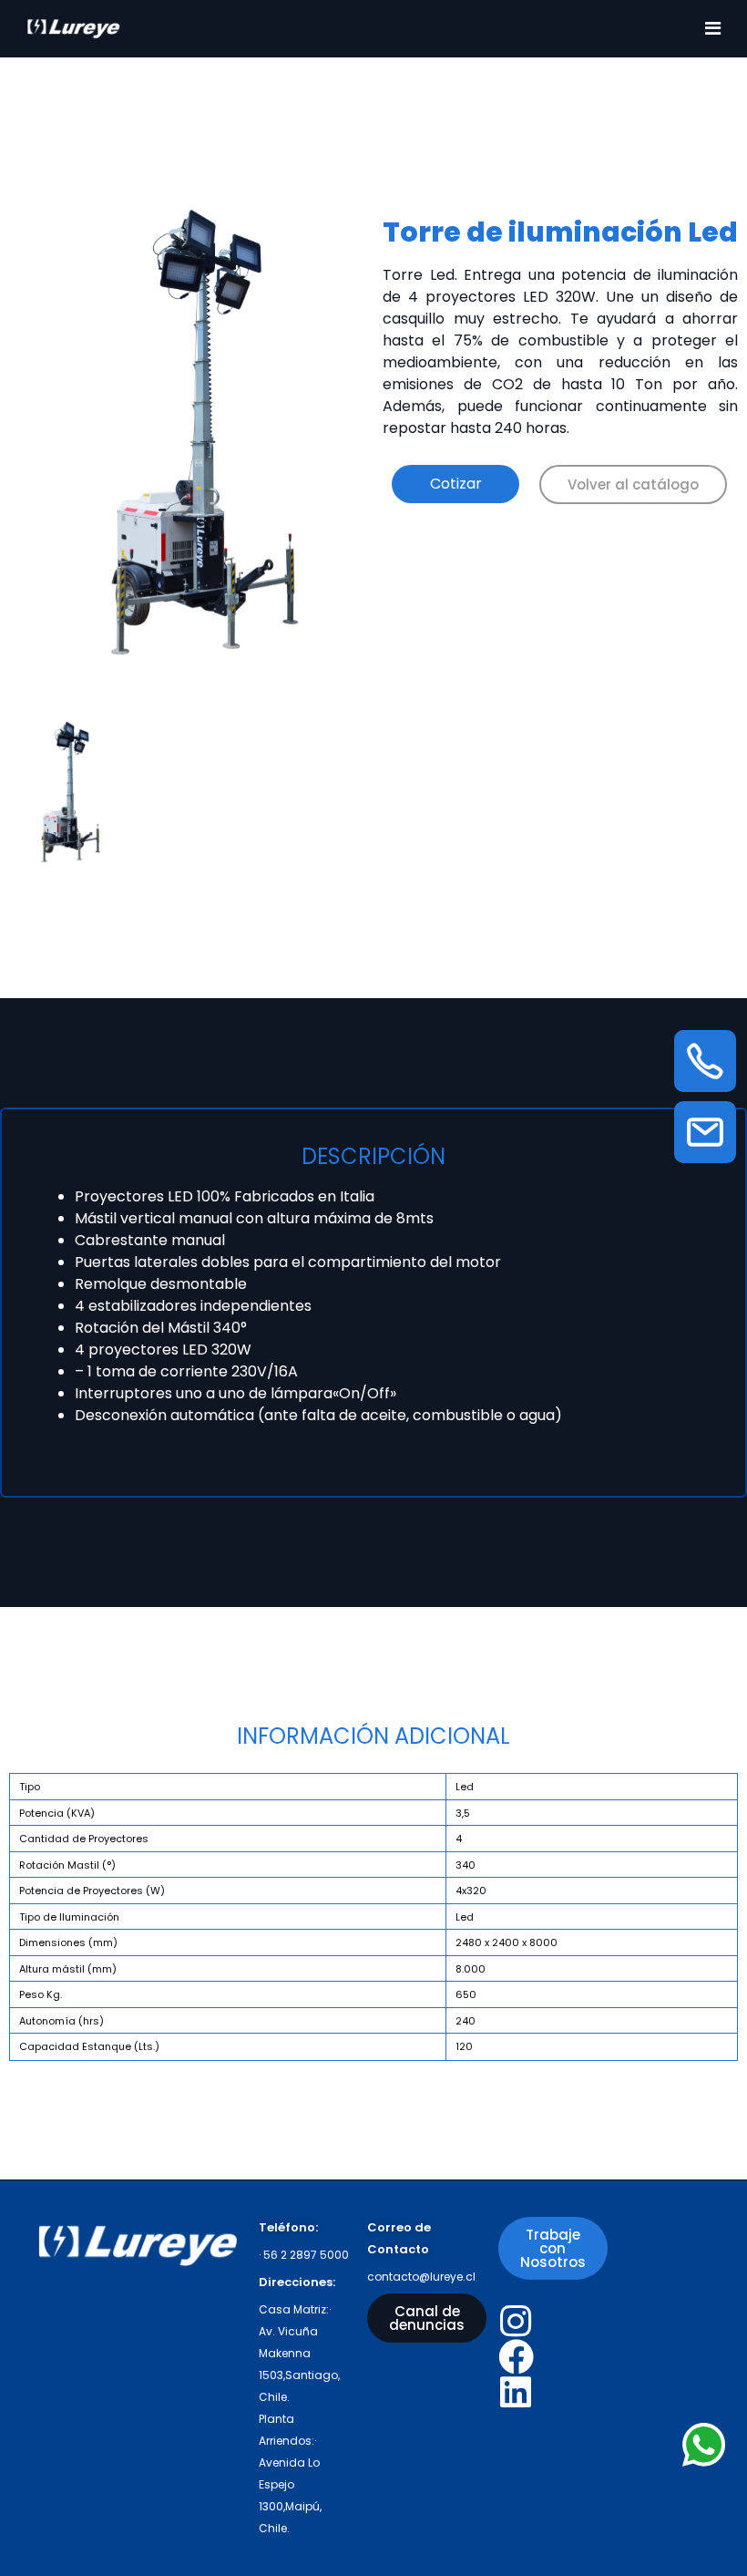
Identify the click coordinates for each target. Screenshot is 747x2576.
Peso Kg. (41, 1994)
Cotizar (456, 484)
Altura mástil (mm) (68, 1969)
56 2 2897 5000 (306, 2255)
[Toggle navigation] (713, 28)
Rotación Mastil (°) (67, 1865)
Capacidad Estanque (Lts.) (89, 2046)
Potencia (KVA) (57, 1813)
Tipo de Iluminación (69, 1917)
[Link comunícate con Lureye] (704, 2445)
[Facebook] (516, 2357)
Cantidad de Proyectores (84, 1839)
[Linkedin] (516, 2392)
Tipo (30, 1787)
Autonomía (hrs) (61, 2021)
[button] (633, 484)
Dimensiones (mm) (68, 1942)
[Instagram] (516, 2321)
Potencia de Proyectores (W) (92, 1891)
